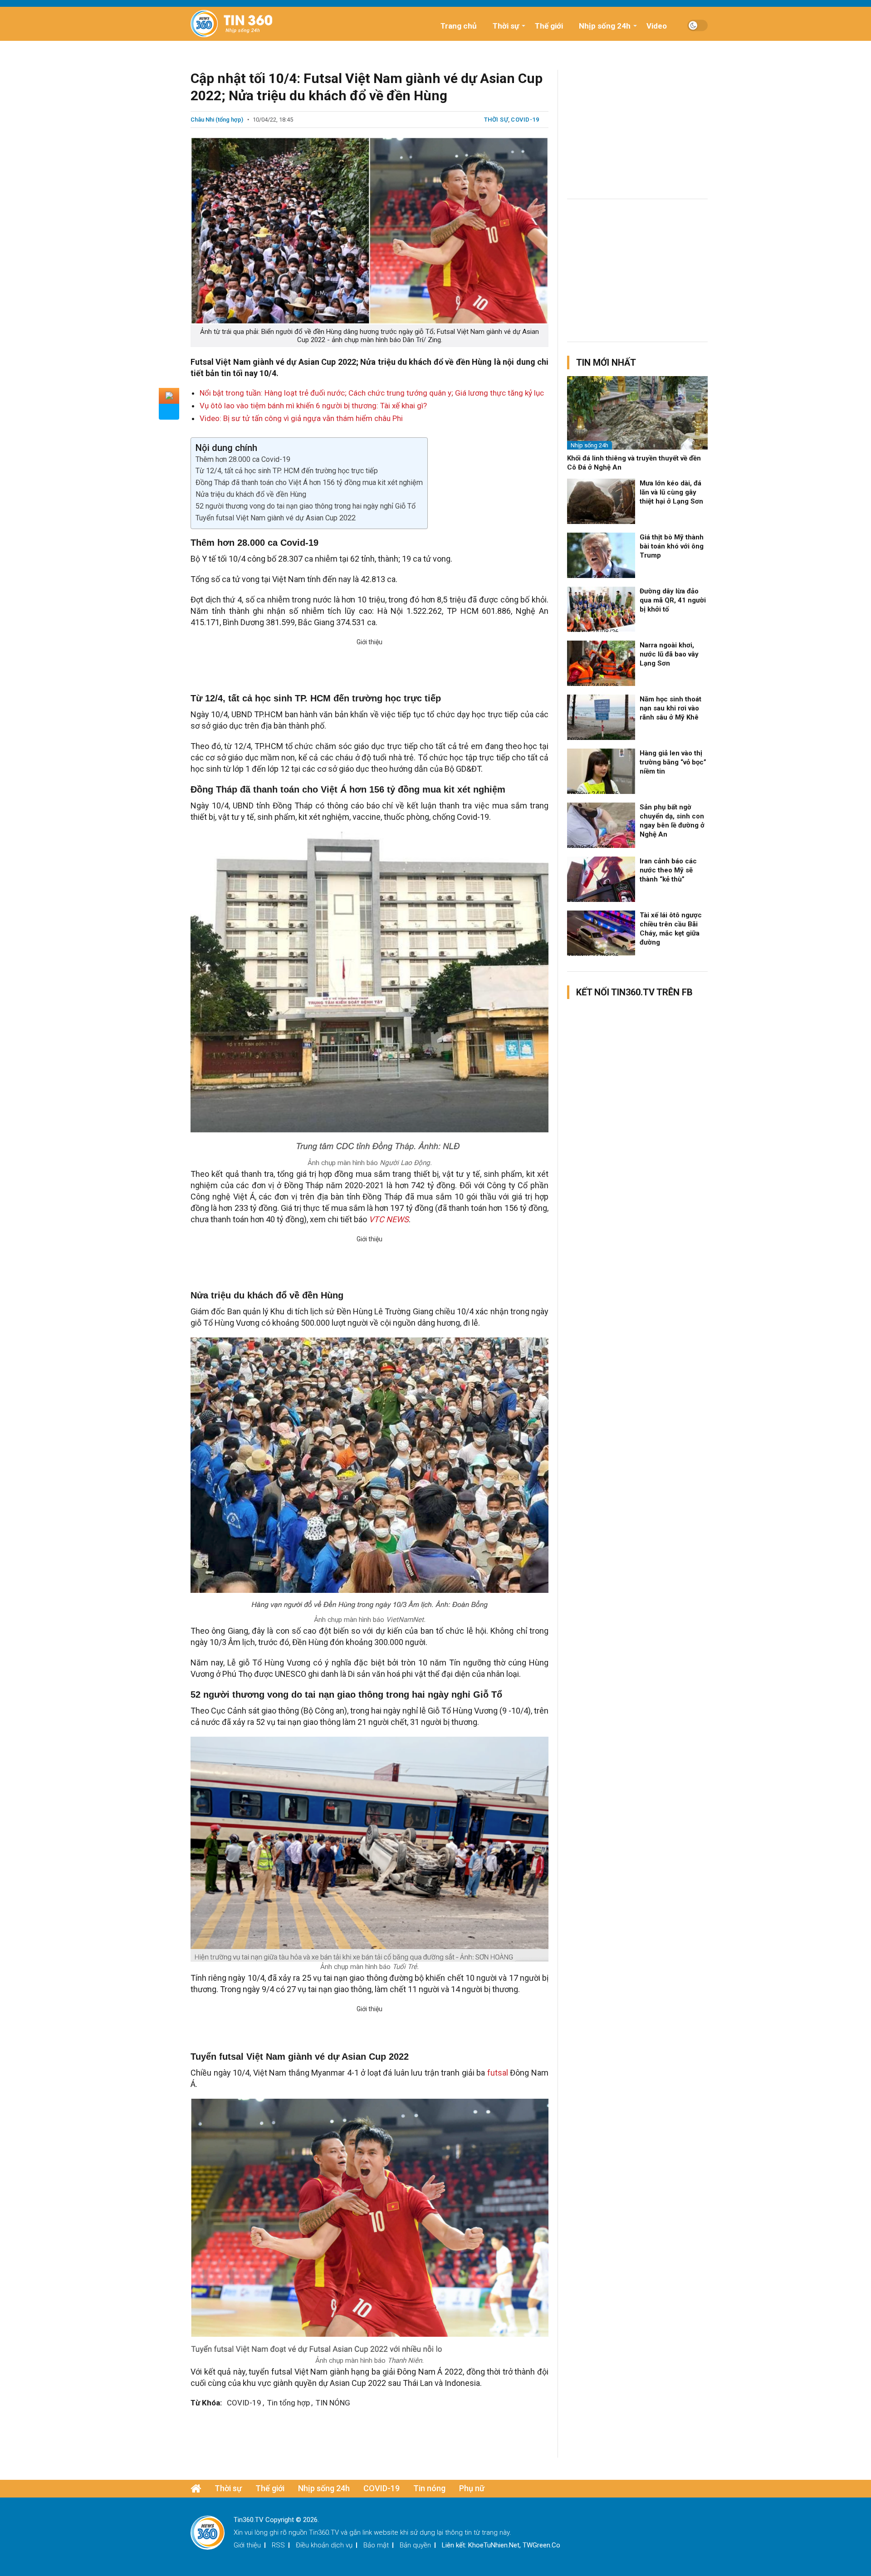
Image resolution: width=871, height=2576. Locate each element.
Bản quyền (415, 2545)
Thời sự (506, 26)
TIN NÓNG (333, 2403)
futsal (499, 2073)
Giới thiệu (247, 2545)
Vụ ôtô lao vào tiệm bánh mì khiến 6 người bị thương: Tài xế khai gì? (313, 406)
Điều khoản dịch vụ (324, 2545)
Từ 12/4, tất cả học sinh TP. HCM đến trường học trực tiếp (287, 471)
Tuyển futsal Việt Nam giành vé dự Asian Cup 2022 (276, 518)
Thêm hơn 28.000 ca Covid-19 (243, 459)
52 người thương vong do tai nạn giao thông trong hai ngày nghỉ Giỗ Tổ (306, 506)
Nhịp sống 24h (605, 26)
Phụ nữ (472, 2488)
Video (657, 26)
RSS (278, 2545)
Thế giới (549, 26)
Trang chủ (459, 26)
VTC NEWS (389, 1219)
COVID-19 (525, 120)
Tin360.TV (324, 2532)
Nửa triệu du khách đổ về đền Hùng (251, 494)
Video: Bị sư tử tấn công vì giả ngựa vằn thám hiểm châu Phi (301, 418)
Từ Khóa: (206, 2403)
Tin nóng (429, 2488)
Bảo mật (376, 2545)
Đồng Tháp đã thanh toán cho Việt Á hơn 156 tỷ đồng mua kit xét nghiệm (309, 482)
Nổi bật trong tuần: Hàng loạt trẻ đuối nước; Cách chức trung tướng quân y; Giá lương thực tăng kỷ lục (372, 393)
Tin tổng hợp (289, 2403)
